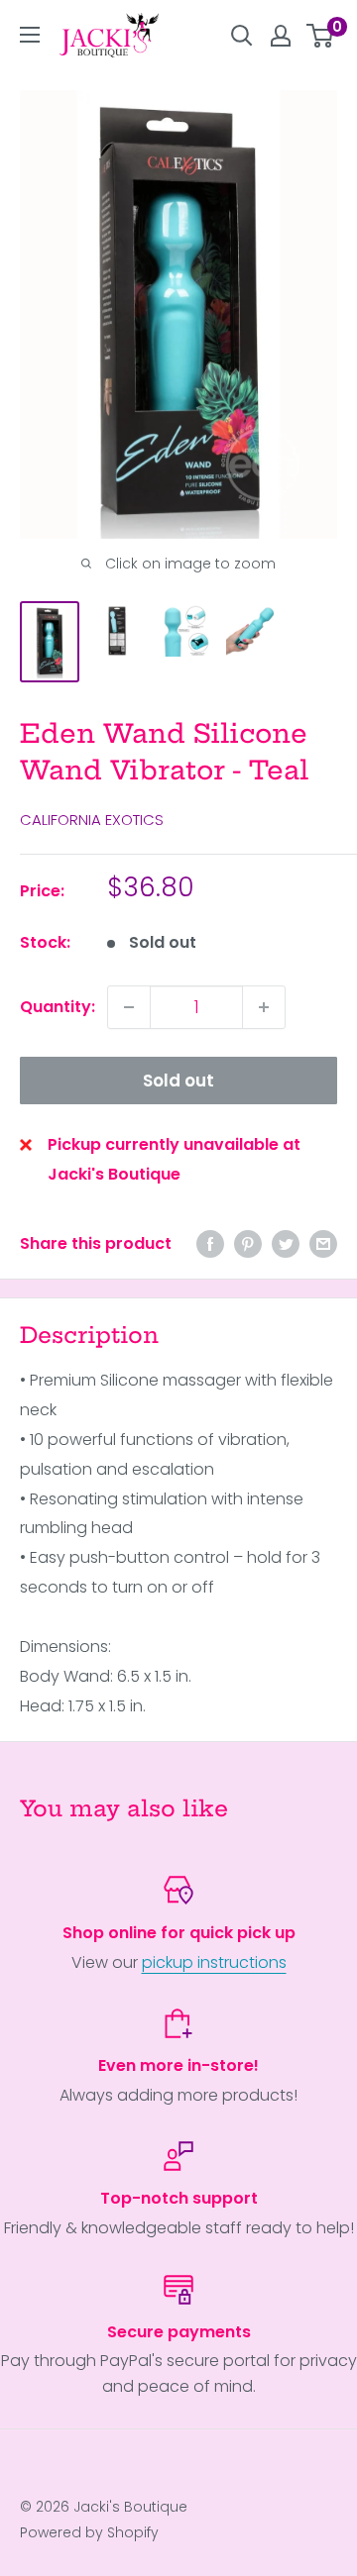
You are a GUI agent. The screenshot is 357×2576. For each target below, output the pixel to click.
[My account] (281, 36)
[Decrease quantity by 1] (129, 1007)
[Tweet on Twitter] (286, 1244)
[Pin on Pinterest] (248, 1244)
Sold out (178, 1081)
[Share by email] (323, 1244)
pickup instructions (214, 1962)
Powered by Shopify (89, 2532)
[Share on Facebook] (210, 1244)
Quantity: (58, 1007)
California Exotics (92, 820)
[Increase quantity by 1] (264, 1007)
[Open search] (242, 36)
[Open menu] (30, 35)
